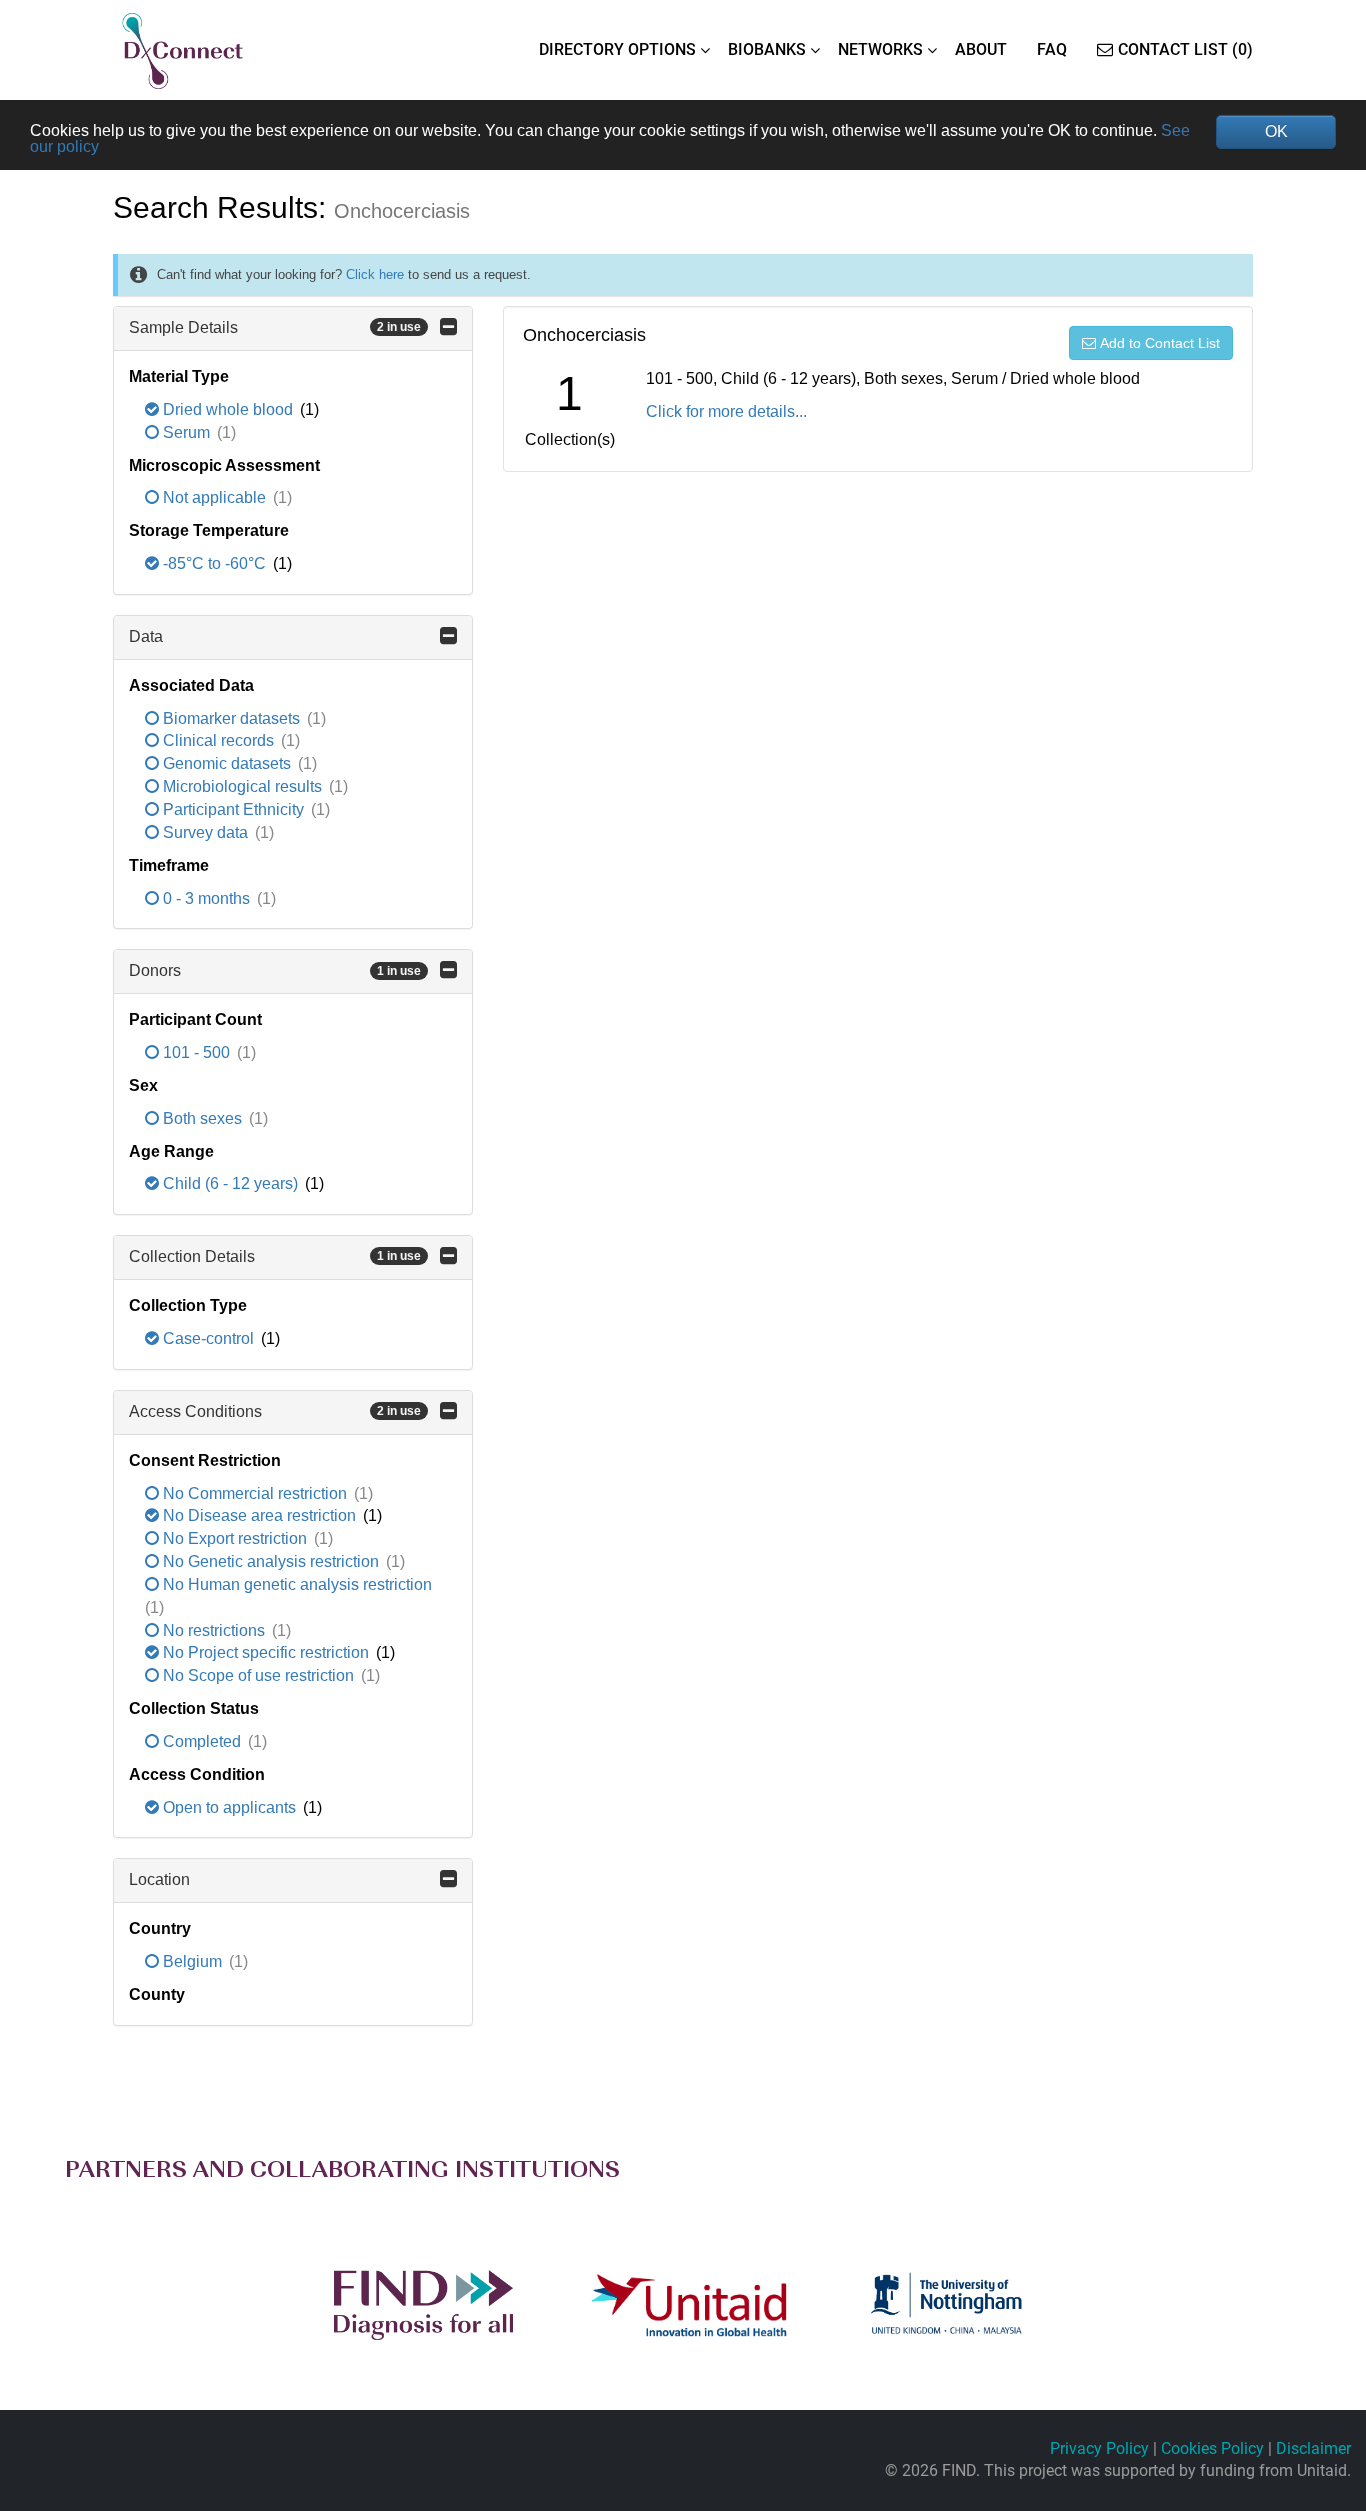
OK (1276, 131)
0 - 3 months (206, 898)
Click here (375, 274)
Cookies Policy (1212, 2448)
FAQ (1052, 49)
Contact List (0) (1185, 49)
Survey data (205, 832)
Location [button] (159, 1879)
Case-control (208, 1338)
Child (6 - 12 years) (230, 1183)
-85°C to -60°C (214, 563)
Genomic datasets (227, 763)
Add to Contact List (1160, 343)
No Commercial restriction (255, 1493)
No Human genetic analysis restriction (295, 1584)
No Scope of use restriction (258, 1675)
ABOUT (981, 49)
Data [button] (146, 636)
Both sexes (202, 1118)
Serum (186, 432)
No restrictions (214, 1630)
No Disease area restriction (259, 1515)
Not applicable (214, 497)
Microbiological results (242, 786)
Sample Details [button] (275, 327)
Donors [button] (275, 970)
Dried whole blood (228, 409)
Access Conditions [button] (275, 1411)
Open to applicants (229, 1807)
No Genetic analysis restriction (271, 1561)
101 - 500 (196, 1052)
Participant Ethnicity (233, 809)
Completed (202, 1741)
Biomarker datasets (231, 718)
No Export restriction (235, 1538)
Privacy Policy (1099, 2448)
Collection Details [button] (275, 1256)
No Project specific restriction (266, 1652)
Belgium (192, 1961)
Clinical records (218, 740)
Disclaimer (1313, 2448)
